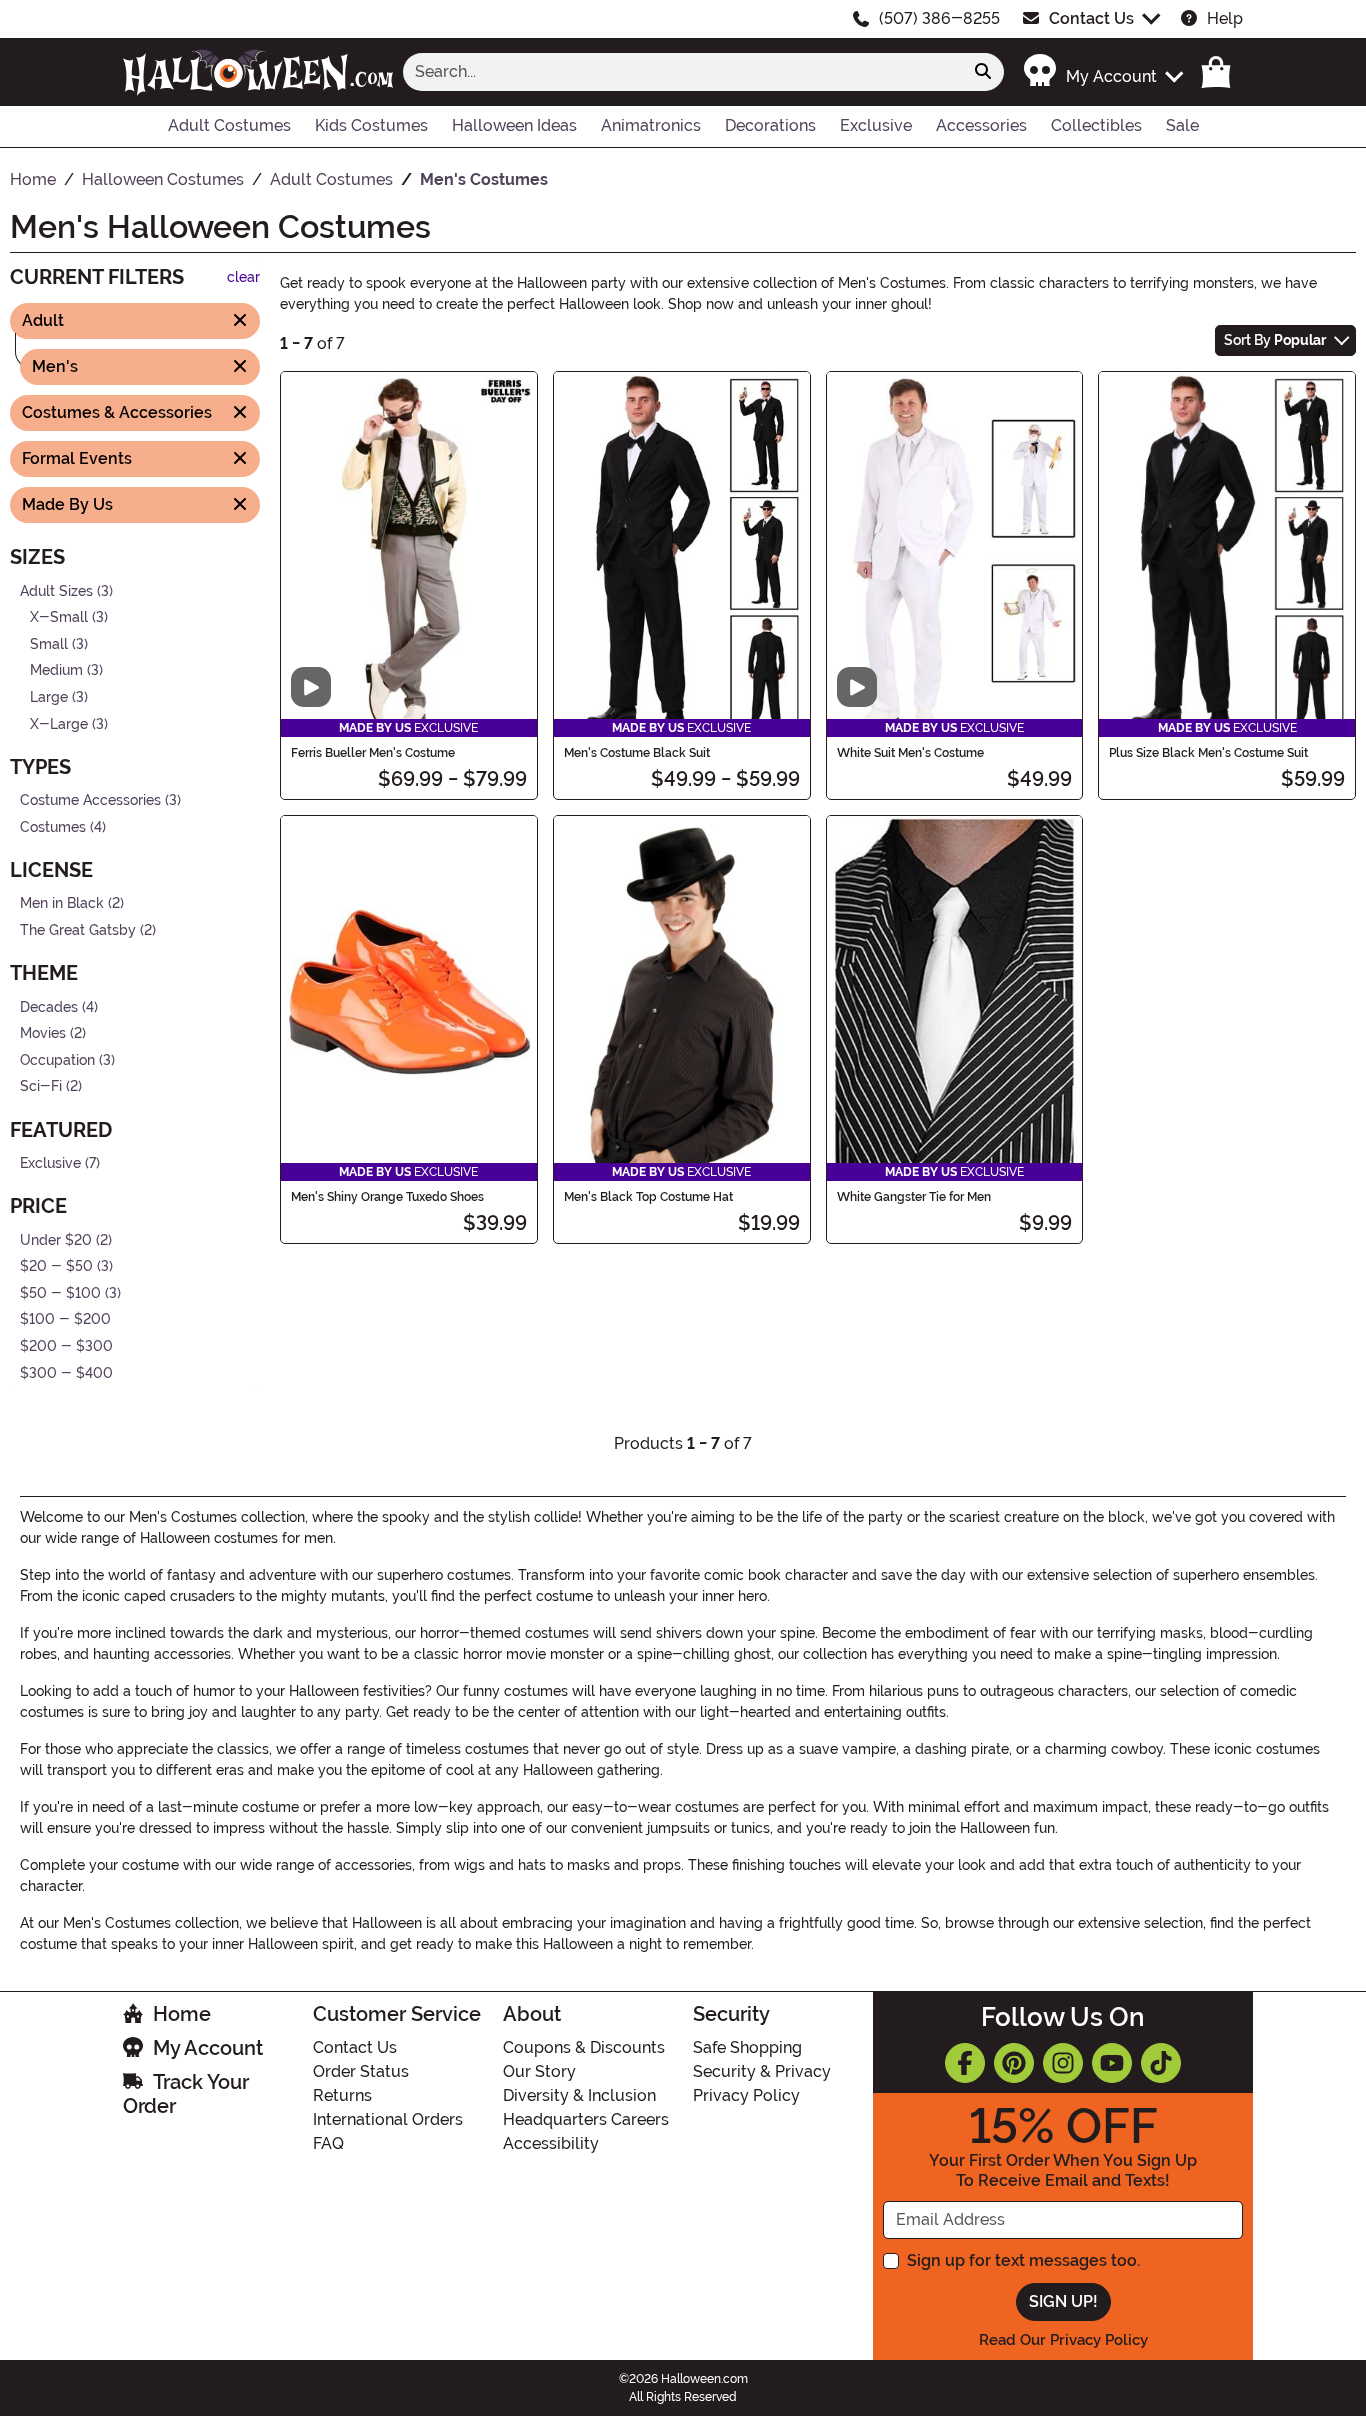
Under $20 (56, 1239)
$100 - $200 (65, 1319)
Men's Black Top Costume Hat (648, 1197)
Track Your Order (186, 2094)
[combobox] (683, 72)
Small (49, 643)
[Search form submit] (983, 72)
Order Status (361, 2071)
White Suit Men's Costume (910, 753)
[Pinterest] (1014, 2063)
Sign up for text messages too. (1023, 2260)
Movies (43, 1033)
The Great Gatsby (78, 930)
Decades (49, 1006)
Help (1225, 18)
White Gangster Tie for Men (914, 1197)
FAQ (328, 2143)
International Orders (388, 2119)
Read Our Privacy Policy (1063, 2340)
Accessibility (551, 2143)
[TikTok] (1161, 2063)
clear (243, 277)
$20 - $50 (56, 1266)
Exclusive (50, 1163)
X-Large (59, 723)
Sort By (1275, 340)
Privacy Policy (746, 2095)
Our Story (539, 2071)
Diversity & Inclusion (579, 2095)
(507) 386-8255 (939, 18)
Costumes (53, 827)
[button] (1102, 71)
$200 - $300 (66, 1346)
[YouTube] (1112, 2063)
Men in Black (62, 903)
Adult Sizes (56, 590)
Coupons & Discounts (584, 2047)
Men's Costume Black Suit (637, 753)
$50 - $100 (60, 1293)
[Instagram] (1063, 2063)
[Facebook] (965, 2063)
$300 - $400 (66, 1372)
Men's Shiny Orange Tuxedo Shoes (387, 1197)
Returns (342, 2095)
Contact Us (1091, 18)
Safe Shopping (747, 2047)
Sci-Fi (41, 1086)
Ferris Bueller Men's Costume (373, 753)
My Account (208, 2048)
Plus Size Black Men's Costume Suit (1208, 753)
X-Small (59, 617)
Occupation (57, 1060)
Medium (56, 670)
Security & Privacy (762, 2071)
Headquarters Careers (586, 2119)
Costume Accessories (90, 800)
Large (49, 697)
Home (182, 2014)
